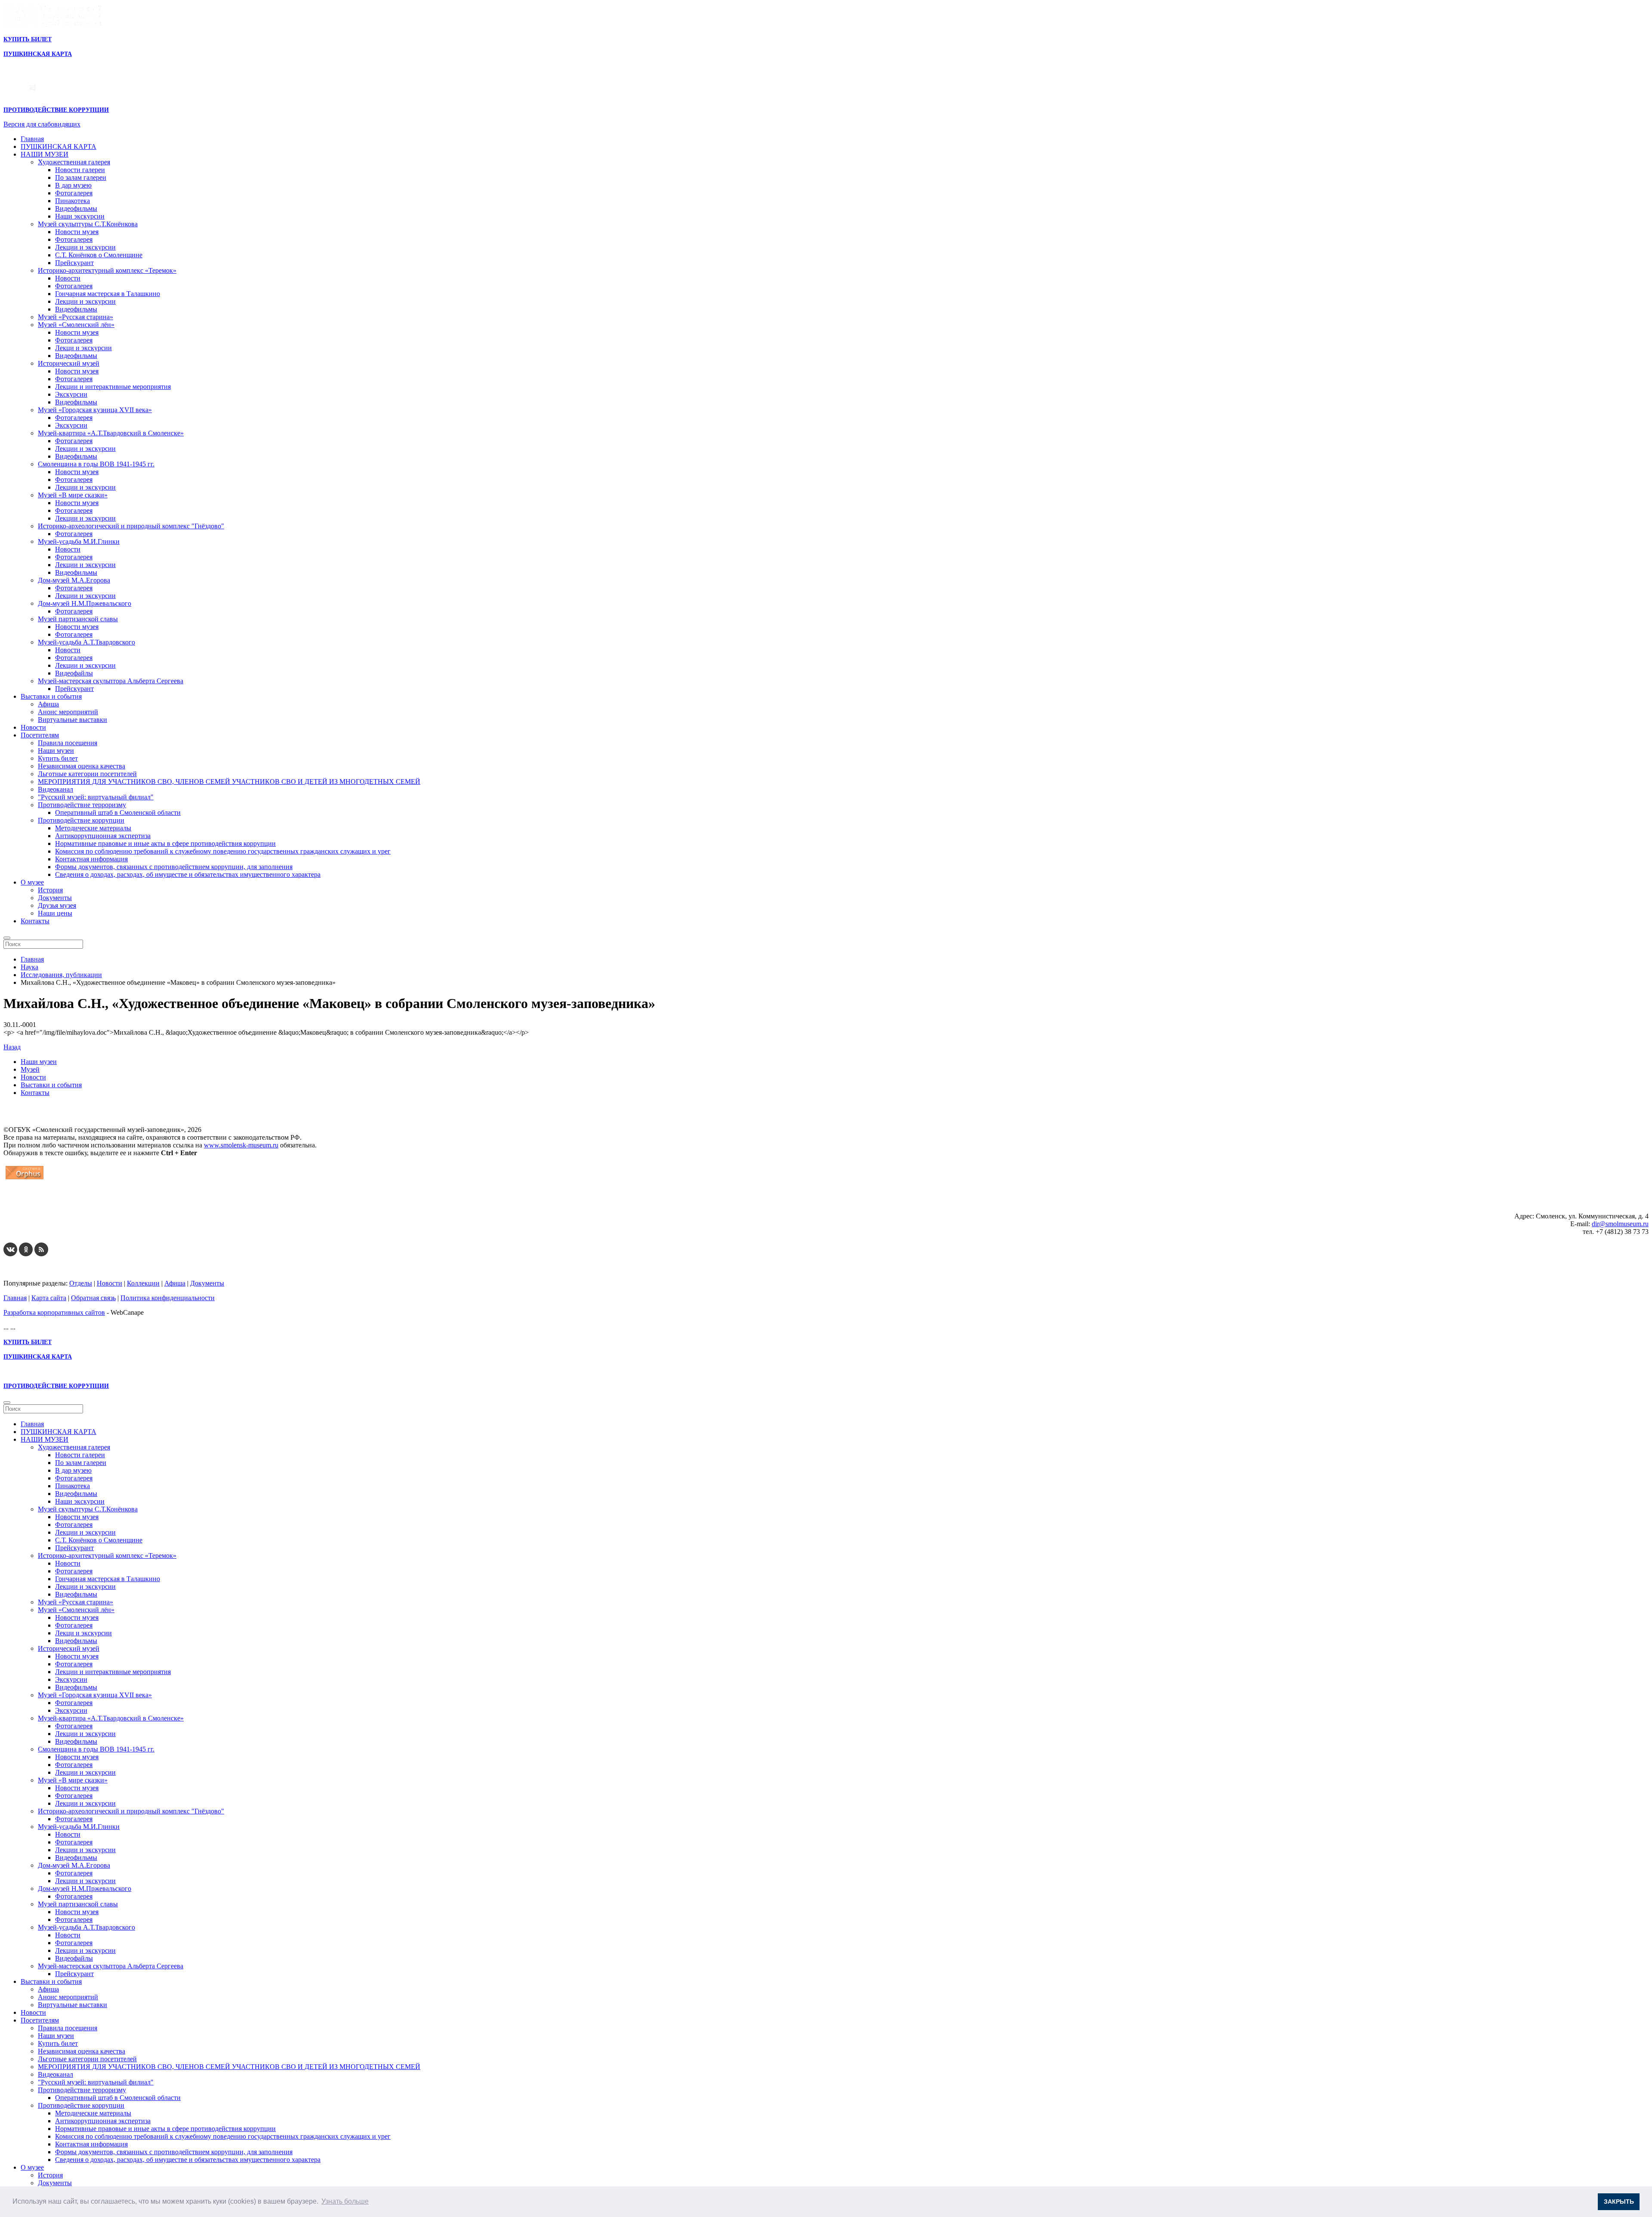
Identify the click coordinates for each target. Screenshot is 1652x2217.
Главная (32, 139)
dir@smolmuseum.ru (1620, 1224)
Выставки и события (51, 696)
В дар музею (73, 185)
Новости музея (77, 232)
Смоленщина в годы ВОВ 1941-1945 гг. (96, 464)
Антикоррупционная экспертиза (103, 836)
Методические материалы (93, 828)
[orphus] (25, 1179)
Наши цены (55, 913)
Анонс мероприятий (68, 712)
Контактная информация (91, 859)
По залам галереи (81, 177)
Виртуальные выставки (72, 720)
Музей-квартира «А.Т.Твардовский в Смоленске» (111, 433)
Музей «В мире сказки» (73, 495)
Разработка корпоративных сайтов (54, 1312)
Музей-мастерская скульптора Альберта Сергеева (111, 681)
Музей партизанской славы (78, 619)
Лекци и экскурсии (83, 348)
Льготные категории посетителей (87, 774)
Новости (68, 278)
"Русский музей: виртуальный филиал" (96, 797)
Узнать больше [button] (345, 2201)
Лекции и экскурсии (85, 247)
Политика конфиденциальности (168, 1298)
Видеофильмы (76, 208)
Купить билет (58, 758)
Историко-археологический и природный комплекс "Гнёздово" (131, 526)
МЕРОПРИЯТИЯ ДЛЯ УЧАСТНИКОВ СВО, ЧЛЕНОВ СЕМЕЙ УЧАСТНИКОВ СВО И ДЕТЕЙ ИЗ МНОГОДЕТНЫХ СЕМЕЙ (229, 782)
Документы (55, 898)
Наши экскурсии (80, 216)
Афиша (48, 704)
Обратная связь (93, 1298)
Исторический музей (69, 363)
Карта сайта (49, 1298)
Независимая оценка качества (82, 766)
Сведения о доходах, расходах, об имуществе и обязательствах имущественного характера (188, 874)
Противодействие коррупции (81, 820)
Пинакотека (72, 201)
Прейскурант (74, 263)
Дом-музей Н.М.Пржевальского (85, 603)
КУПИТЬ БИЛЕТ (28, 39)
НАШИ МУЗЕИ (45, 154)
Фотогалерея (74, 193)
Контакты (35, 921)
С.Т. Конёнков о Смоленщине (99, 255)
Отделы (81, 1283)
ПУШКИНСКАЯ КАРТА (59, 146)
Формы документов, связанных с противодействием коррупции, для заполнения (174, 867)
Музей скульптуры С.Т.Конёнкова (88, 224)
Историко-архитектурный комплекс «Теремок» (107, 270)
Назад (12, 1047)
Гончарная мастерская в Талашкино (108, 294)
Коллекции (143, 1283)
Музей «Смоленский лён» (76, 325)
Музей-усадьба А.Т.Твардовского (86, 642)
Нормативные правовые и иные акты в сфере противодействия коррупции (165, 843)
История (50, 890)
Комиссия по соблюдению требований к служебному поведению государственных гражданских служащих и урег (223, 851)
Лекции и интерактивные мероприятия (113, 387)
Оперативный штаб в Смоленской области (118, 812)
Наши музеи (56, 751)
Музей (30, 1069)
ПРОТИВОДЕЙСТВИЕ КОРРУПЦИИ (56, 110)
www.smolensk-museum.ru (241, 1145)
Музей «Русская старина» (76, 317)
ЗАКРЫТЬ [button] (1619, 2202)
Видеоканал (55, 789)
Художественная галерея (74, 162)
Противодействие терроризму (82, 805)
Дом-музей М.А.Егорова (74, 580)
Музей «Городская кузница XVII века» (95, 410)
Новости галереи (80, 170)
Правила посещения (68, 743)
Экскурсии (71, 394)
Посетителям (40, 735)
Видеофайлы (74, 673)
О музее (32, 882)
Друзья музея (57, 905)
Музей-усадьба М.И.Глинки (79, 541)
